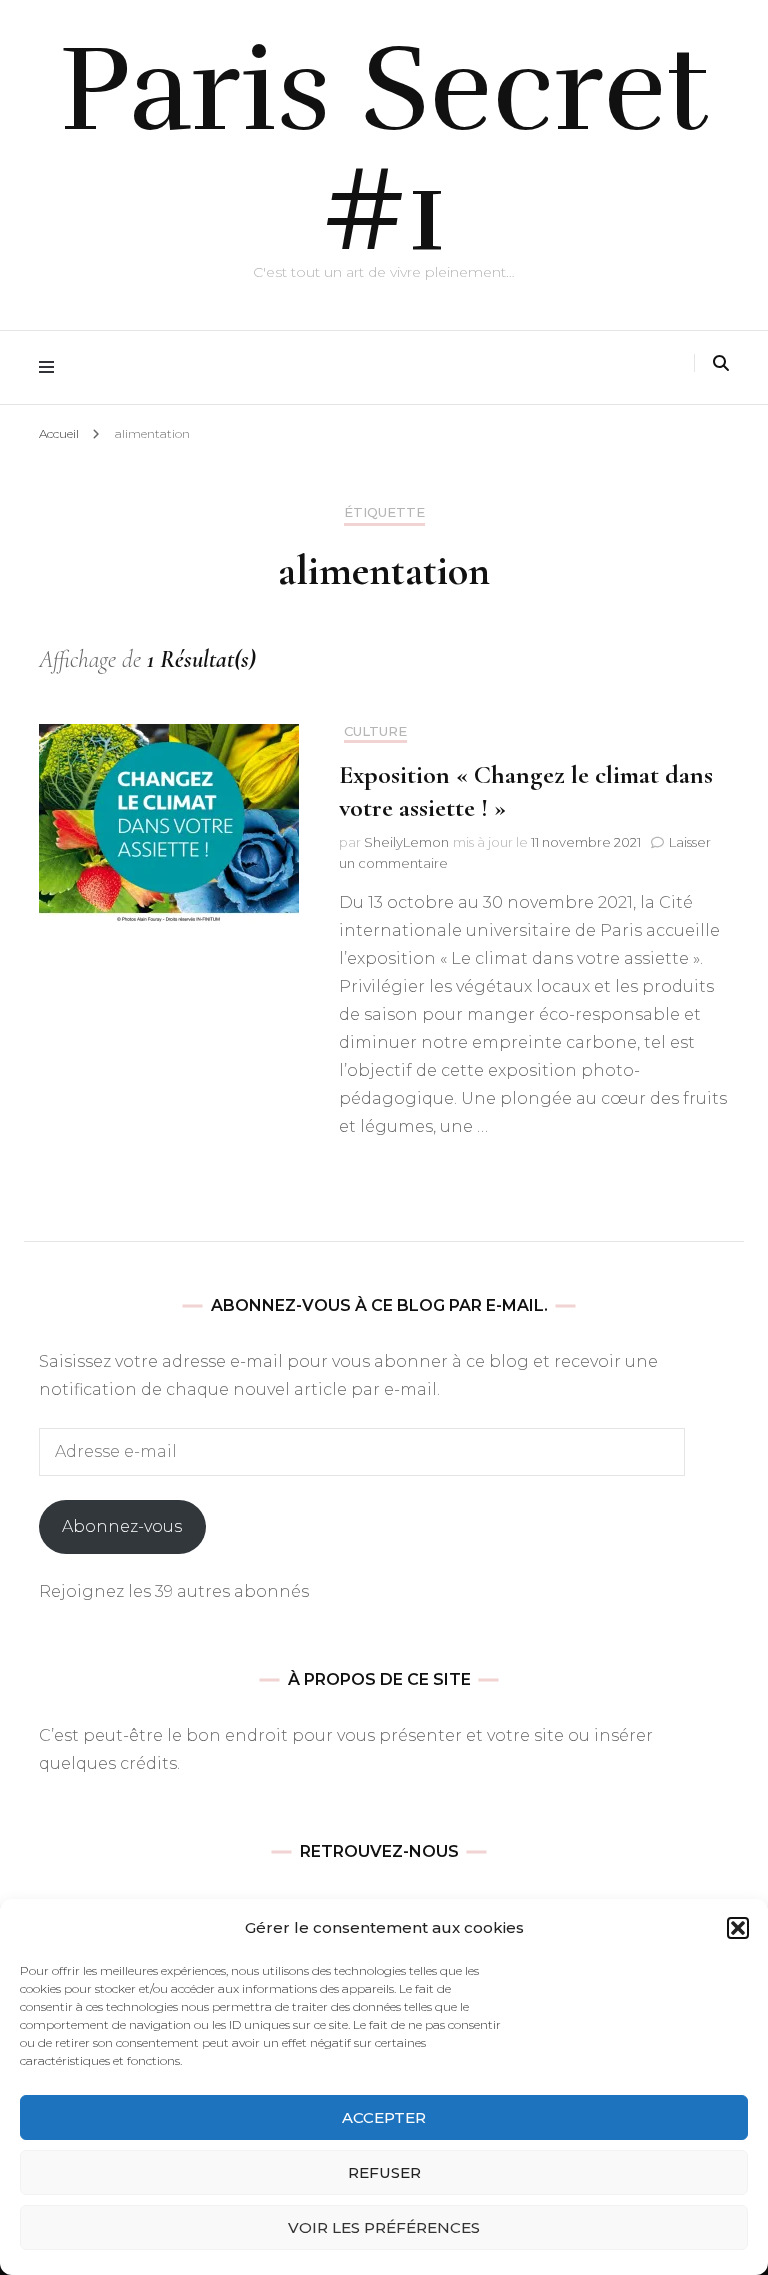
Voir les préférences (384, 2227)
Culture (375, 731)
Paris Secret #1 (384, 150)
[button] (738, 1928)
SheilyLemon (406, 842)
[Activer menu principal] (51, 367)
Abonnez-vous (122, 1526)
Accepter (384, 2117)
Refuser (384, 2172)
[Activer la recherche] (721, 363)
